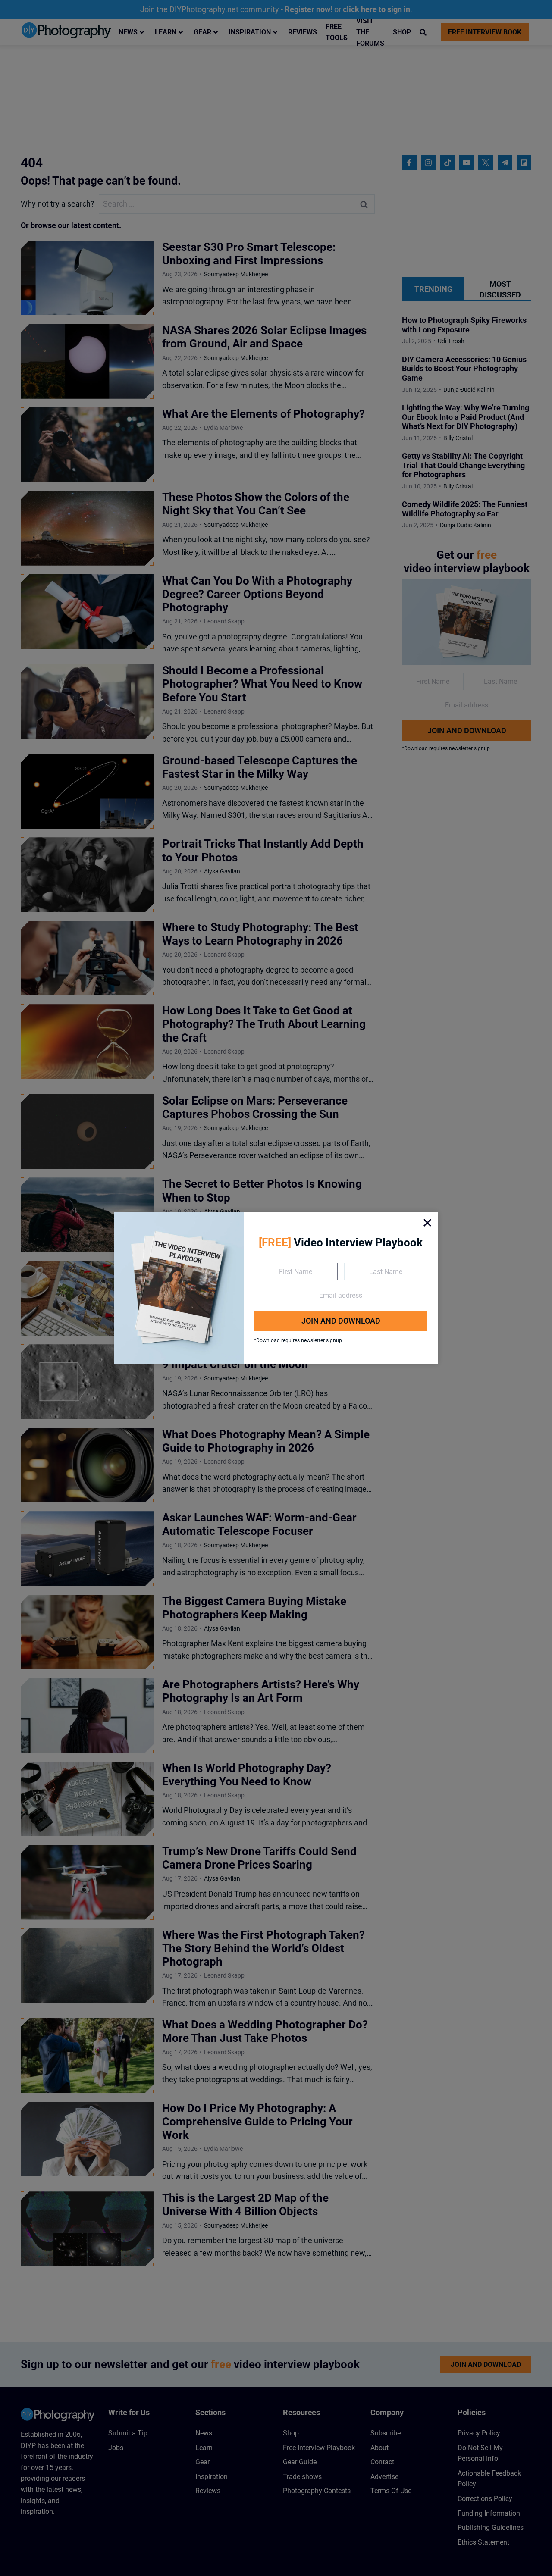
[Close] (427, 1223)
